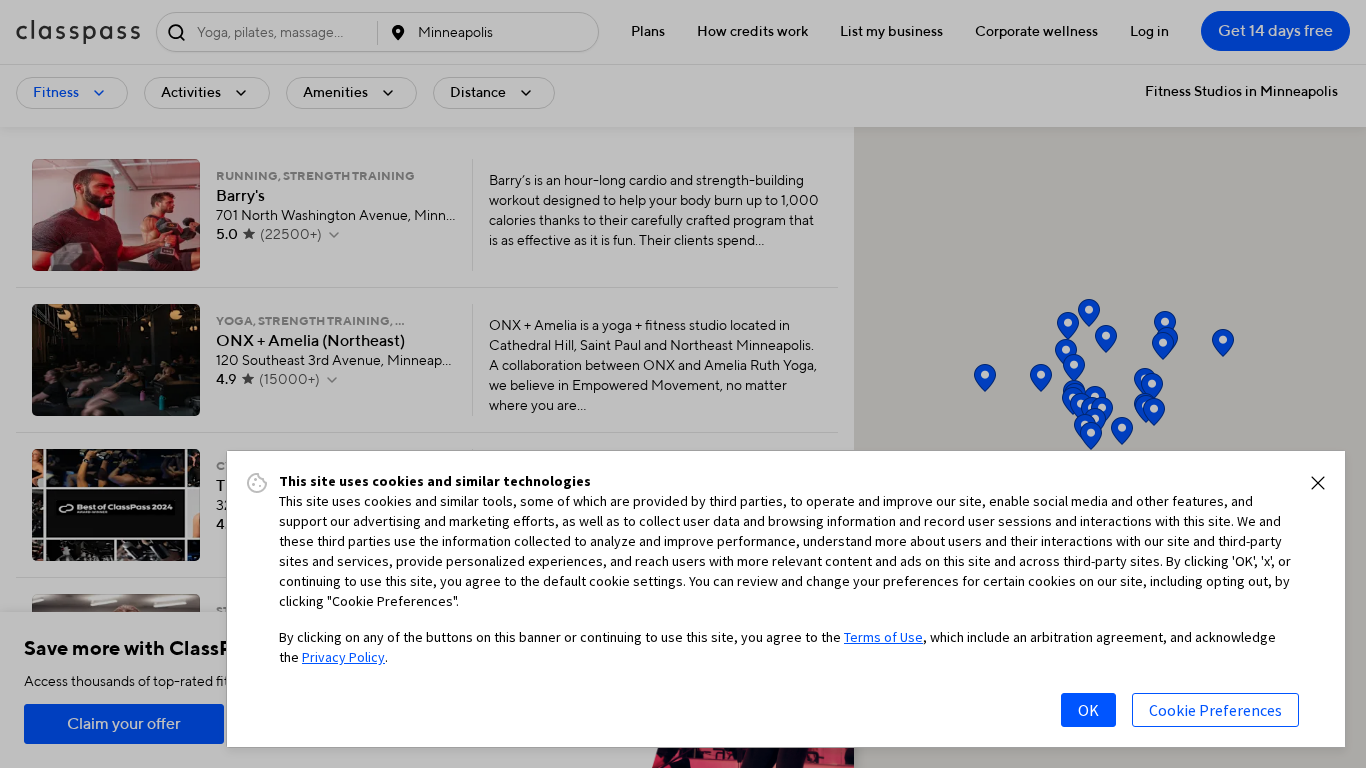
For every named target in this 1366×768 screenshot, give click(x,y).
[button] (1318, 483)
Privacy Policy (343, 657)
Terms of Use (883, 637)
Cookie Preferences (1215, 710)
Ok (1088, 710)
